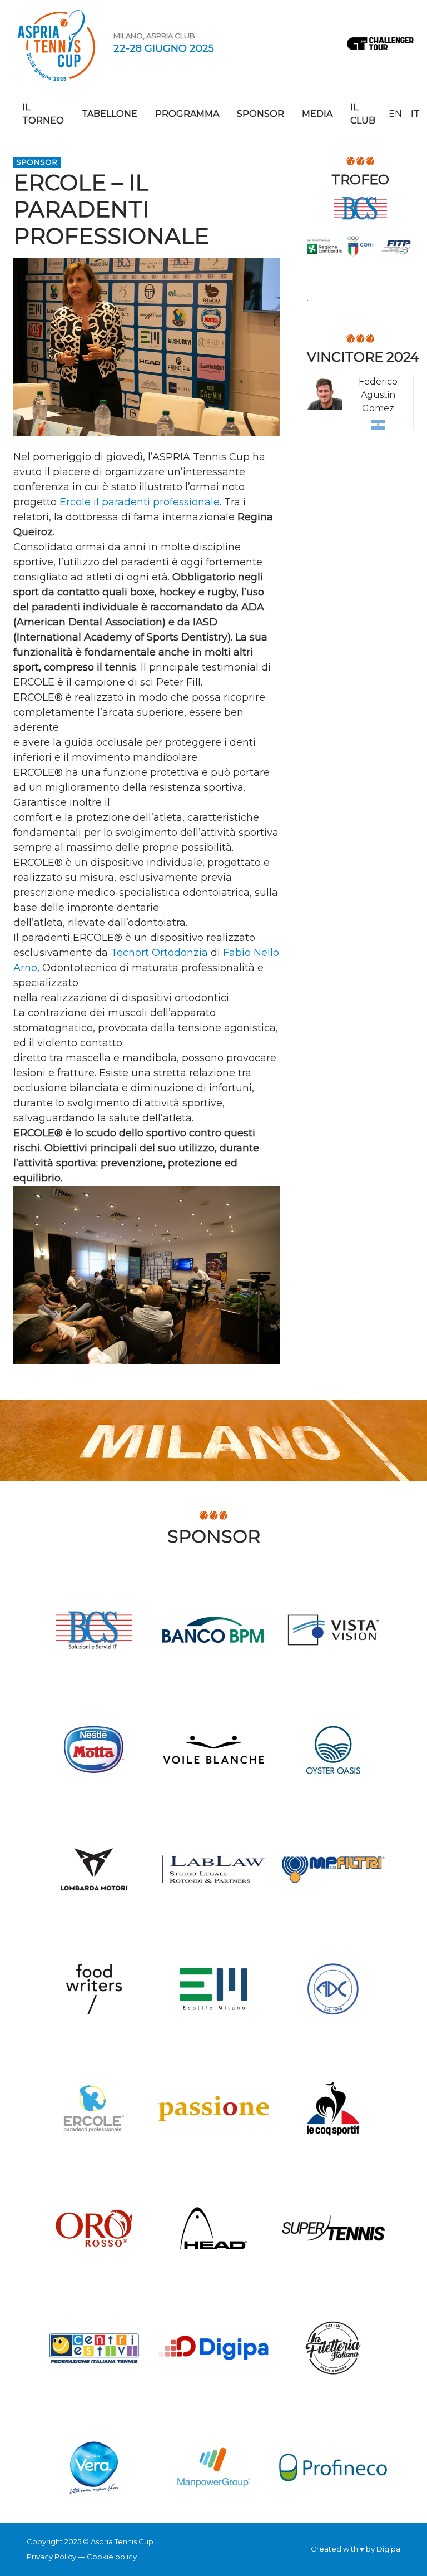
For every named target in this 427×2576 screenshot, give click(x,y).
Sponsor (260, 114)
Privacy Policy (51, 2557)
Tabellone (110, 114)
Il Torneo (43, 114)
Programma (187, 114)
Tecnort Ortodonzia (159, 953)
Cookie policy (112, 2557)
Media (317, 114)
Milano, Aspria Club (154, 36)
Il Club (363, 114)
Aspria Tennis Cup (57, 43)
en (395, 114)
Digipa (388, 2549)
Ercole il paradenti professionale (140, 502)
